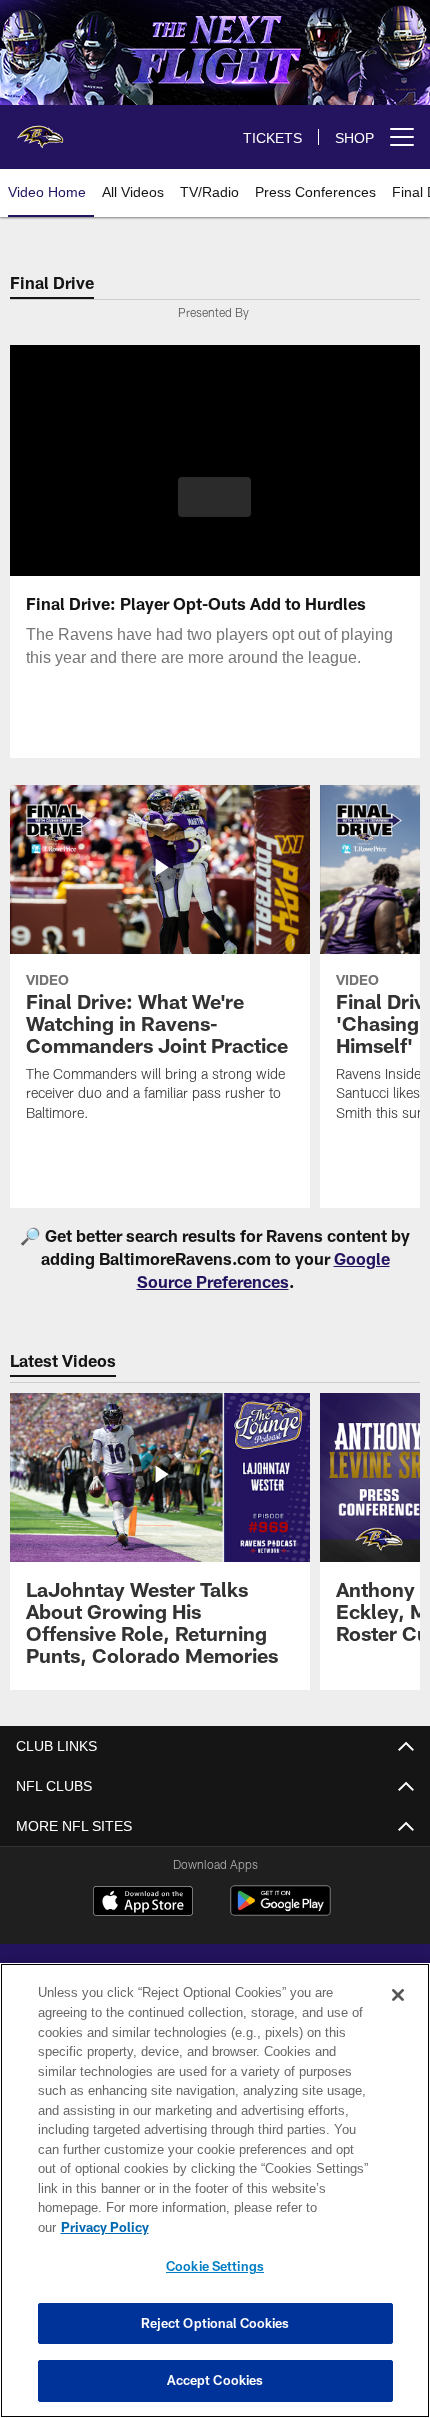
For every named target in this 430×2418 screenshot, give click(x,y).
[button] (214, 497)
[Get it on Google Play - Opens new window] (280, 1911)
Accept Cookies (215, 2380)
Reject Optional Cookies (215, 2323)
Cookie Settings (215, 2266)
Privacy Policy (105, 2227)
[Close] (398, 1995)
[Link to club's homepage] (40, 129)
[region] (215, 2190)
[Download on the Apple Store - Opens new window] (143, 1903)
